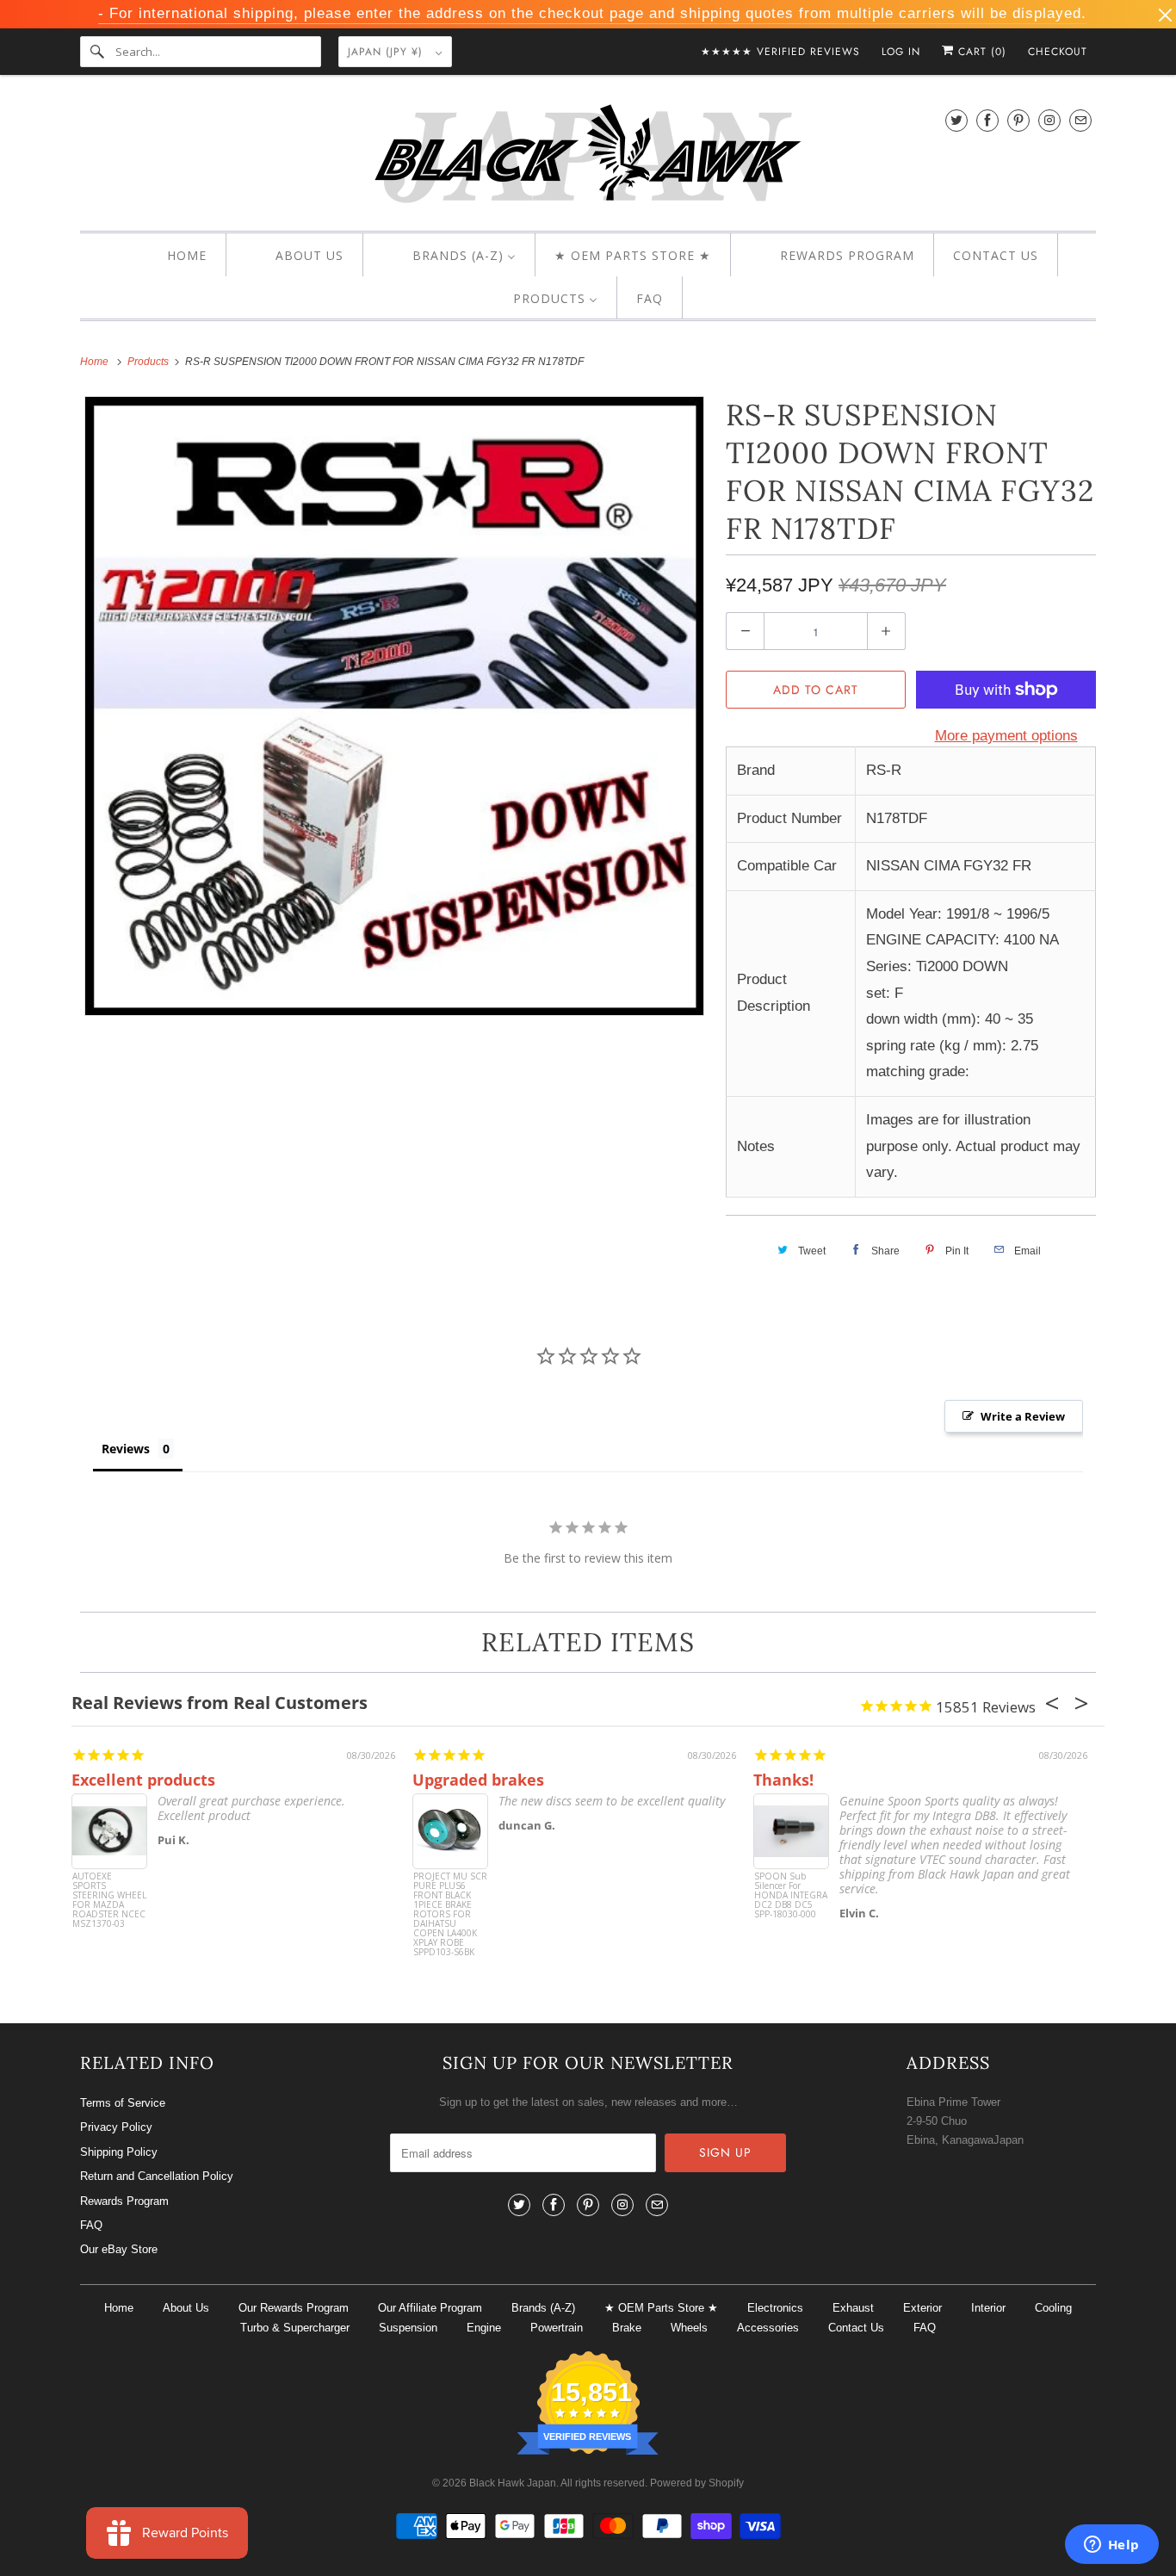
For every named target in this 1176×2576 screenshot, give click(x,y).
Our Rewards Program (294, 2308)
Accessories (768, 2328)
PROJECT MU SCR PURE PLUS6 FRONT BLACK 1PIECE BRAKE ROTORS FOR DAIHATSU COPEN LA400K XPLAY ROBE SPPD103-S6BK (450, 1904)
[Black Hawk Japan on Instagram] (1049, 120)
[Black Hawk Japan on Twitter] (956, 120)
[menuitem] (172, 256)
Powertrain (557, 2328)
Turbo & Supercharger (295, 2328)
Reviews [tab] (126, 1449)
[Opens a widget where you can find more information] (1111, 2546)
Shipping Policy (119, 2152)
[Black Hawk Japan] (588, 157)
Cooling (1053, 2308)
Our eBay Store (119, 2249)
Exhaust (853, 2308)
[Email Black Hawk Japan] (1080, 120)
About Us (186, 2308)
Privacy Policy (116, 2127)
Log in (901, 52)
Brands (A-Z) (543, 2308)
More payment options (1006, 736)
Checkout (1058, 52)
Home (119, 2308)
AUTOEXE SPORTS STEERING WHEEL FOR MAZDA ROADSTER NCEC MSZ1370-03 (109, 1901)
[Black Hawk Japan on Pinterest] (1018, 120)
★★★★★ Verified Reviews (780, 52)
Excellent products (143, 1780)
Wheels (689, 2328)
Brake (627, 2328)
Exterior (922, 2308)
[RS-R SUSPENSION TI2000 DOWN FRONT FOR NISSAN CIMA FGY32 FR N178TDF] (394, 706)
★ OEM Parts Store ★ (661, 2308)
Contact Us (856, 2328)
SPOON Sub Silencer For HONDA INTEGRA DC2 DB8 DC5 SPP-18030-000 (791, 1896)
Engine (484, 2328)
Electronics (775, 2308)
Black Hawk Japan (513, 2483)
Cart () (980, 52)
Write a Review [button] (1023, 1416)
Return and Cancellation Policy (157, 2176)
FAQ (91, 2225)
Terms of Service (123, 2103)
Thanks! (783, 1780)
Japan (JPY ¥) (387, 52)
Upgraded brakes (478, 1780)
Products (149, 362)
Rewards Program (124, 2201)
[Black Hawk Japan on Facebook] (987, 120)
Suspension (408, 2328)
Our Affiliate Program (430, 2308)
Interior (988, 2308)
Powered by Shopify (697, 2483)
